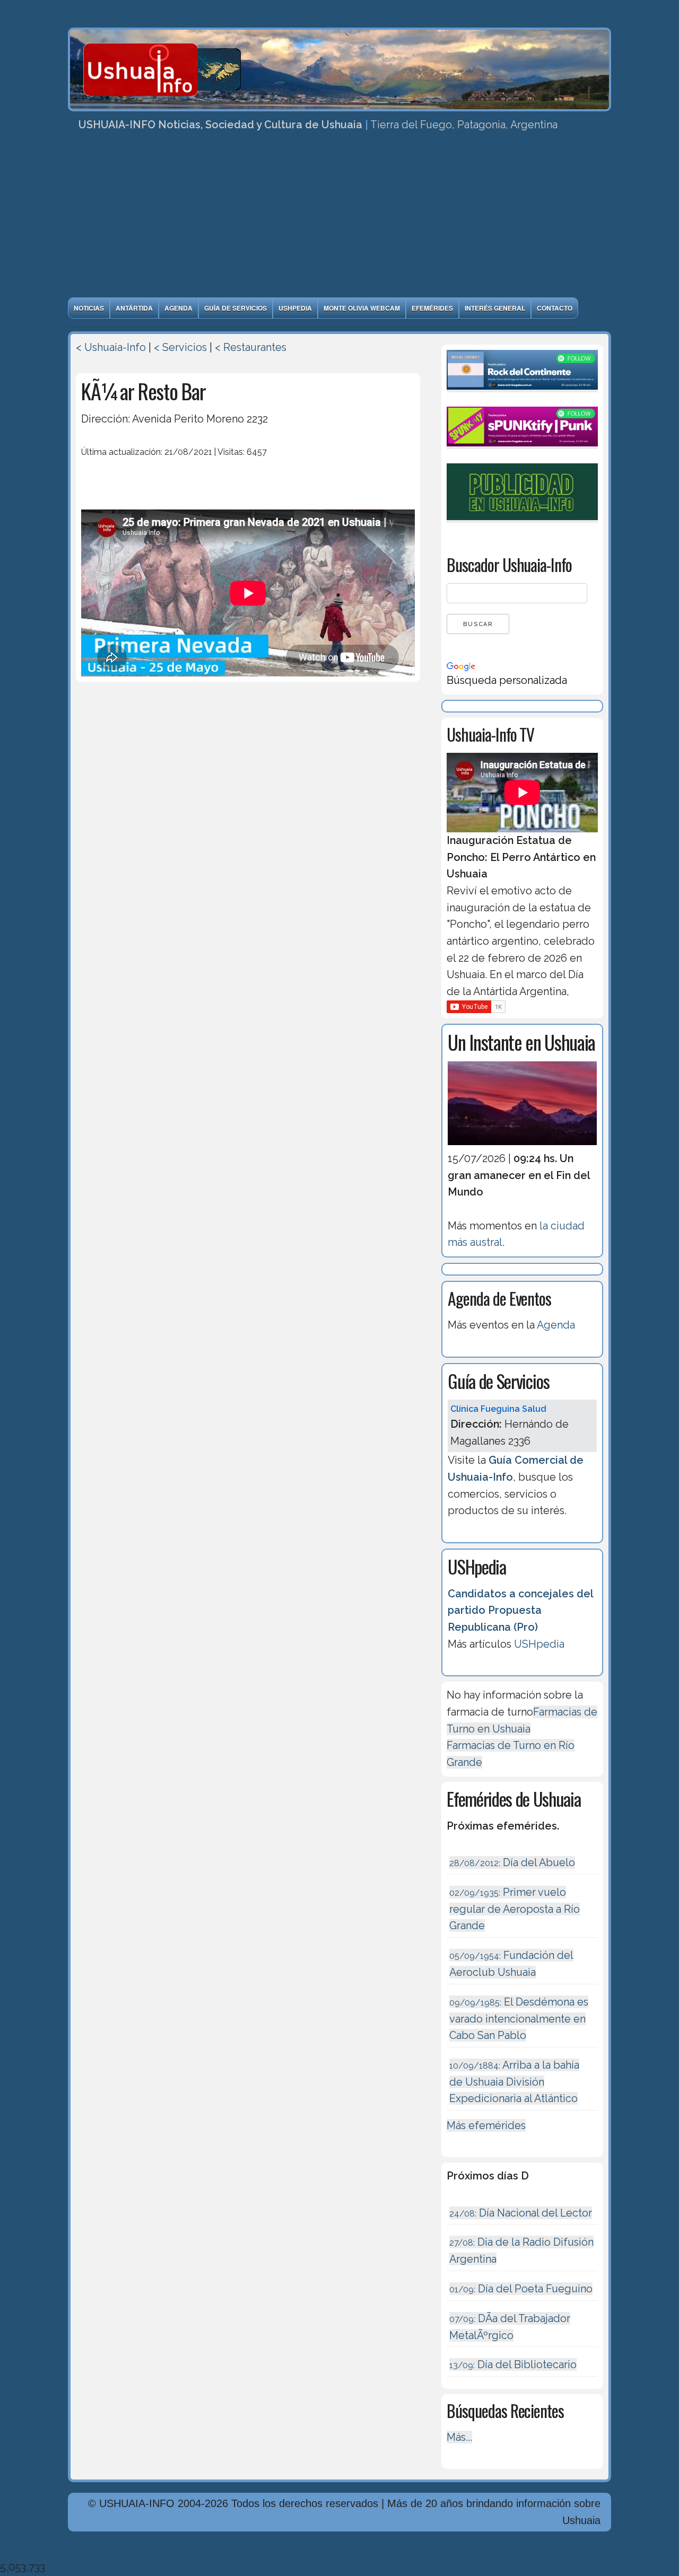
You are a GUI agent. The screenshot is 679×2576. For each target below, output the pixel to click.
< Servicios (180, 347)
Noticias (89, 308)
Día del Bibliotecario (513, 2364)
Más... (459, 2437)
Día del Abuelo (512, 1862)
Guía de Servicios (236, 308)
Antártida (134, 308)
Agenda (179, 308)
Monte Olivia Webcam (362, 308)
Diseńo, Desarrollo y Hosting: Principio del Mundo (189, 2550)
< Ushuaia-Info (111, 347)
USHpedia (295, 308)
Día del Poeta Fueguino (521, 2289)
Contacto (555, 308)
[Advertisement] (339, 218)
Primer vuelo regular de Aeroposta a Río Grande (515, 1909)
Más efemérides (486, 2125)
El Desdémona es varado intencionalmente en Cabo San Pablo (519, 2019)
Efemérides (432, 308)
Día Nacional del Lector (521, 2213)
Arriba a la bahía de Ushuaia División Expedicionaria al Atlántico (514, 2082)
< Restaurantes (251, 347)
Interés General (495, 308)
